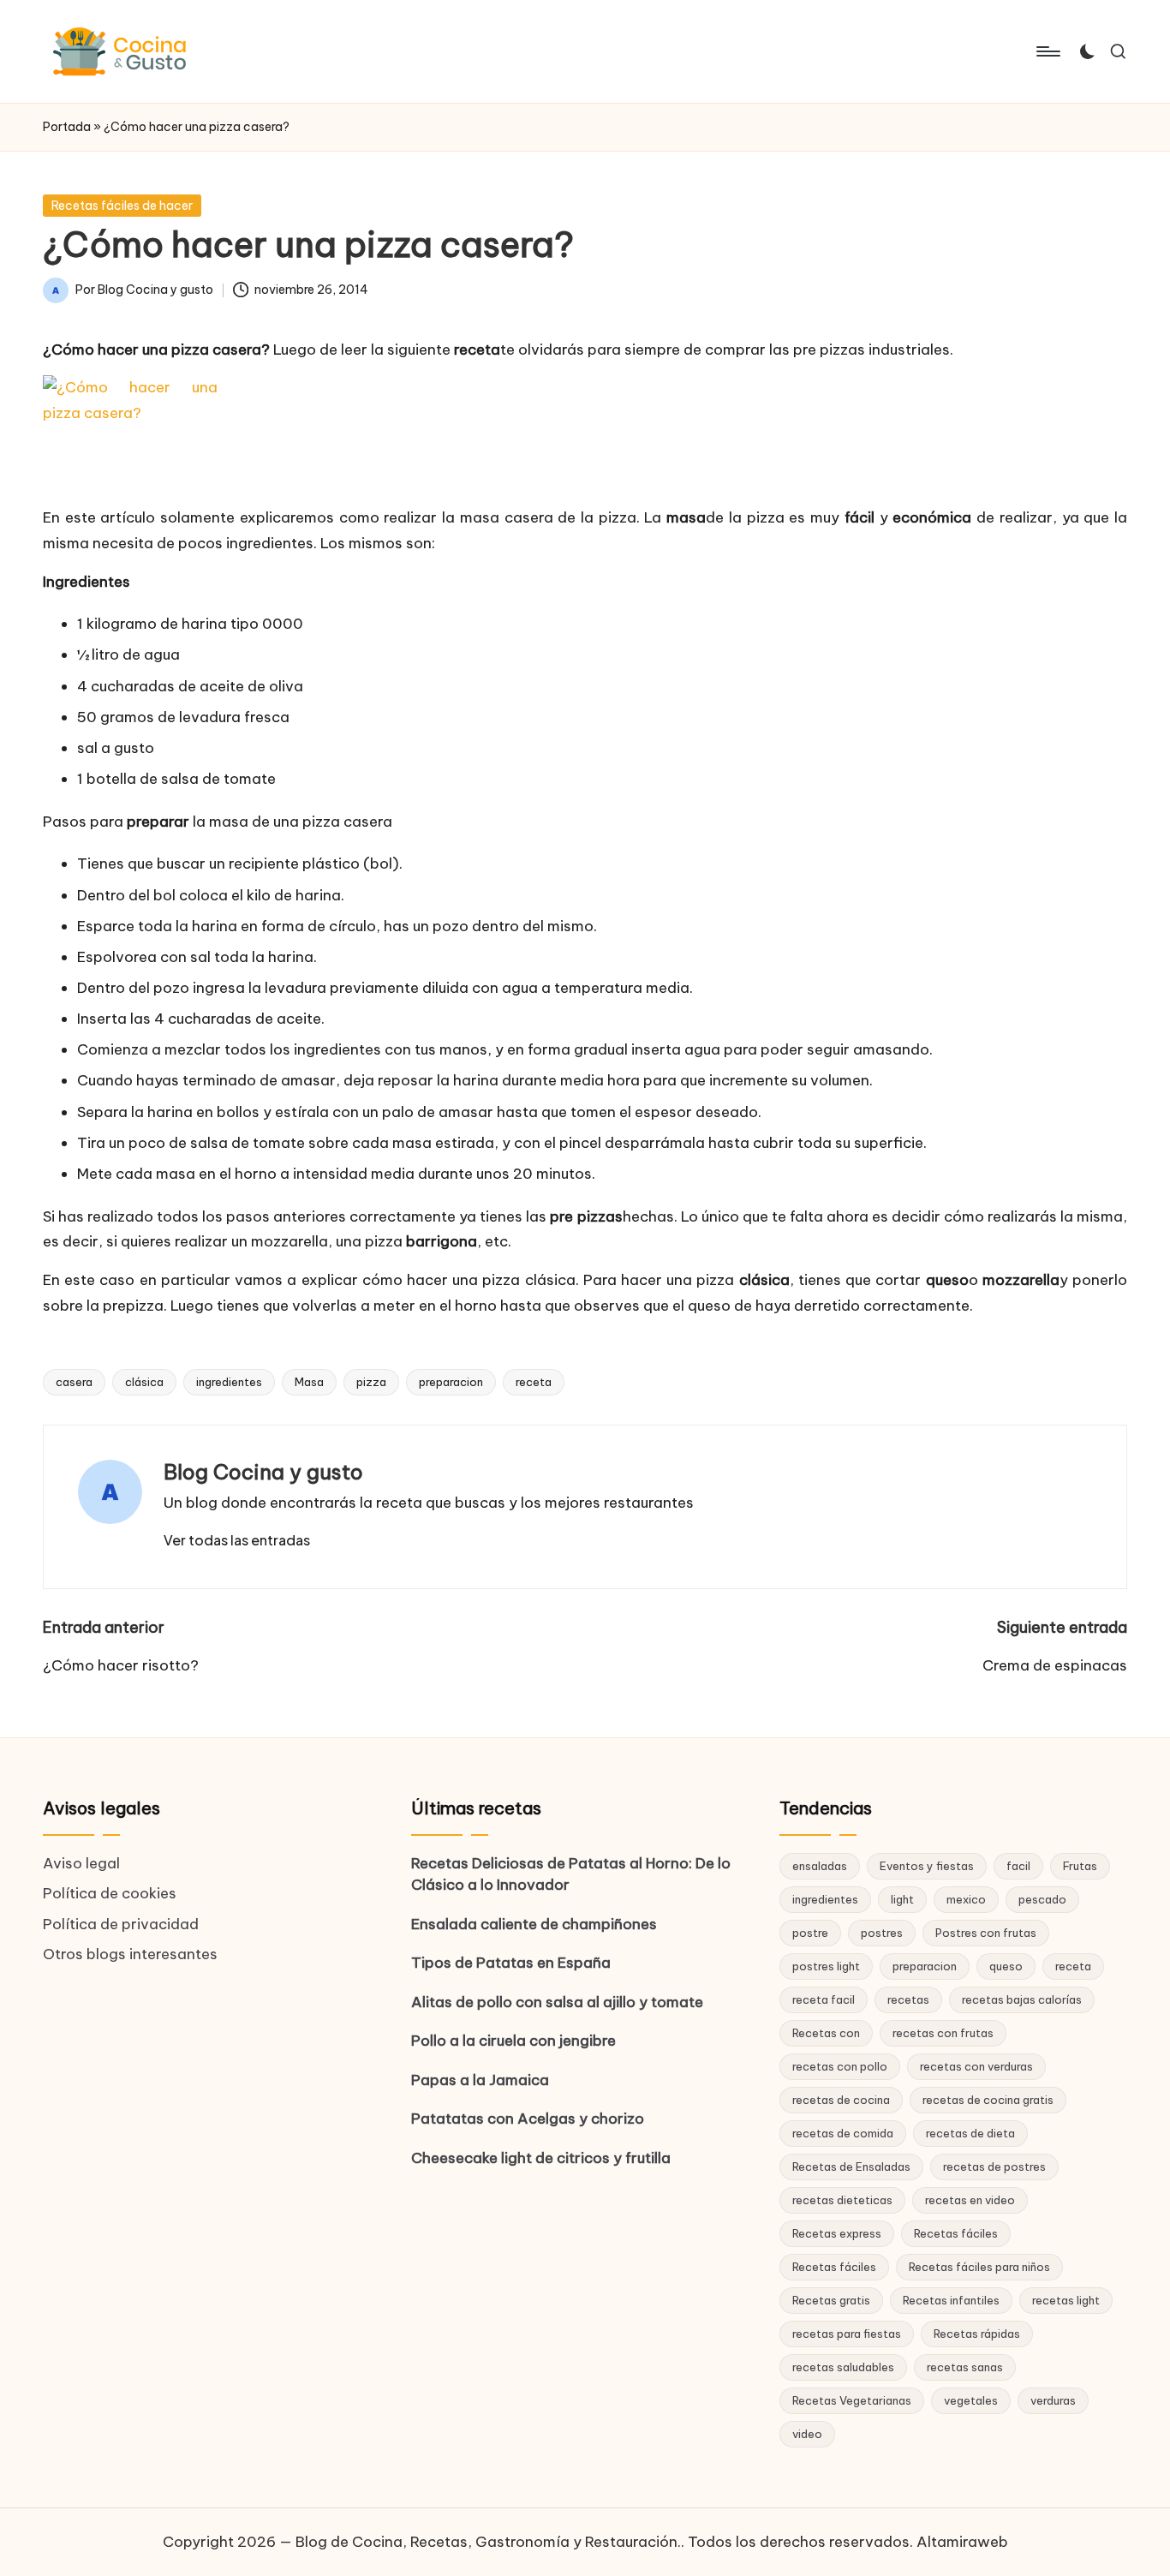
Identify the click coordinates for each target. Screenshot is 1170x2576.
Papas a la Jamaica (480, 2080)
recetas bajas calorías (1022, 1999)
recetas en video (970, 2200)
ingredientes (229, 1382)
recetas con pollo (840, 2066)
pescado (1042, 1899)
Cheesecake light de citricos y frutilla (541, 2158)
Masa (309, 1382)
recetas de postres (994, 2167)
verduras (1053, 2400)
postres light (826, 1966)
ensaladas (820, 1866)
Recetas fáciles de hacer (122, 206)
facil (1018, 1866)
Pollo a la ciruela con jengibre (513, 2041)
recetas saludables (843, 2367)
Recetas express (837, 2233)
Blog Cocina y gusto (263, 1472)
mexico (966, 1899)
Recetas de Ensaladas (851, 2167)
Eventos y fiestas (927, 1866)
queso (1006, 1966)
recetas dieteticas (842, 2200)
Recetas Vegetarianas (852, 2400)
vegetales (971, 2400)
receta (534, 1382)
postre (810, 1933)
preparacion (451, 1382)
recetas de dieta (970, 2133)
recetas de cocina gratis (988, 2100)
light (902, 1899)
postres (882, 1933)
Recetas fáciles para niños (979, 2267)
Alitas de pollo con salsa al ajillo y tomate (557, 2002)
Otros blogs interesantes (130, 1954)
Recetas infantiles (951, 2300)
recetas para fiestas (847, 2334)
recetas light (1066, 2300)
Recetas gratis (831, 2300)
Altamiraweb (962, 2542)
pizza (371, 1382)
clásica (144, 1382)
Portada (67, 127)
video (807, 2434)
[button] (237, 1540)
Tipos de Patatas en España (511, 1963)
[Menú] (1047, 51)
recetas (908, 1999)
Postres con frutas (986, 1933)
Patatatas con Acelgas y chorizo (528, 2119)
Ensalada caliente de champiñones (534, 1924)
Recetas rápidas (977, 2334)
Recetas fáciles (956, 2233)
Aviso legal (81, 1863)
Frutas (1080, 1866)
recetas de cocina (841, 2100)
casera (74, 1382)
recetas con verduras (976, 2066)
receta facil (824, 1999)
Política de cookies (110, 1893)
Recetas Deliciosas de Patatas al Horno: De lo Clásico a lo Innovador (571, 1874)
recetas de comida (843, 2133)
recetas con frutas (943, 2033)
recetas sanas (965, 2367)
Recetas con (826, 2033)
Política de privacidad (121, 1924)
